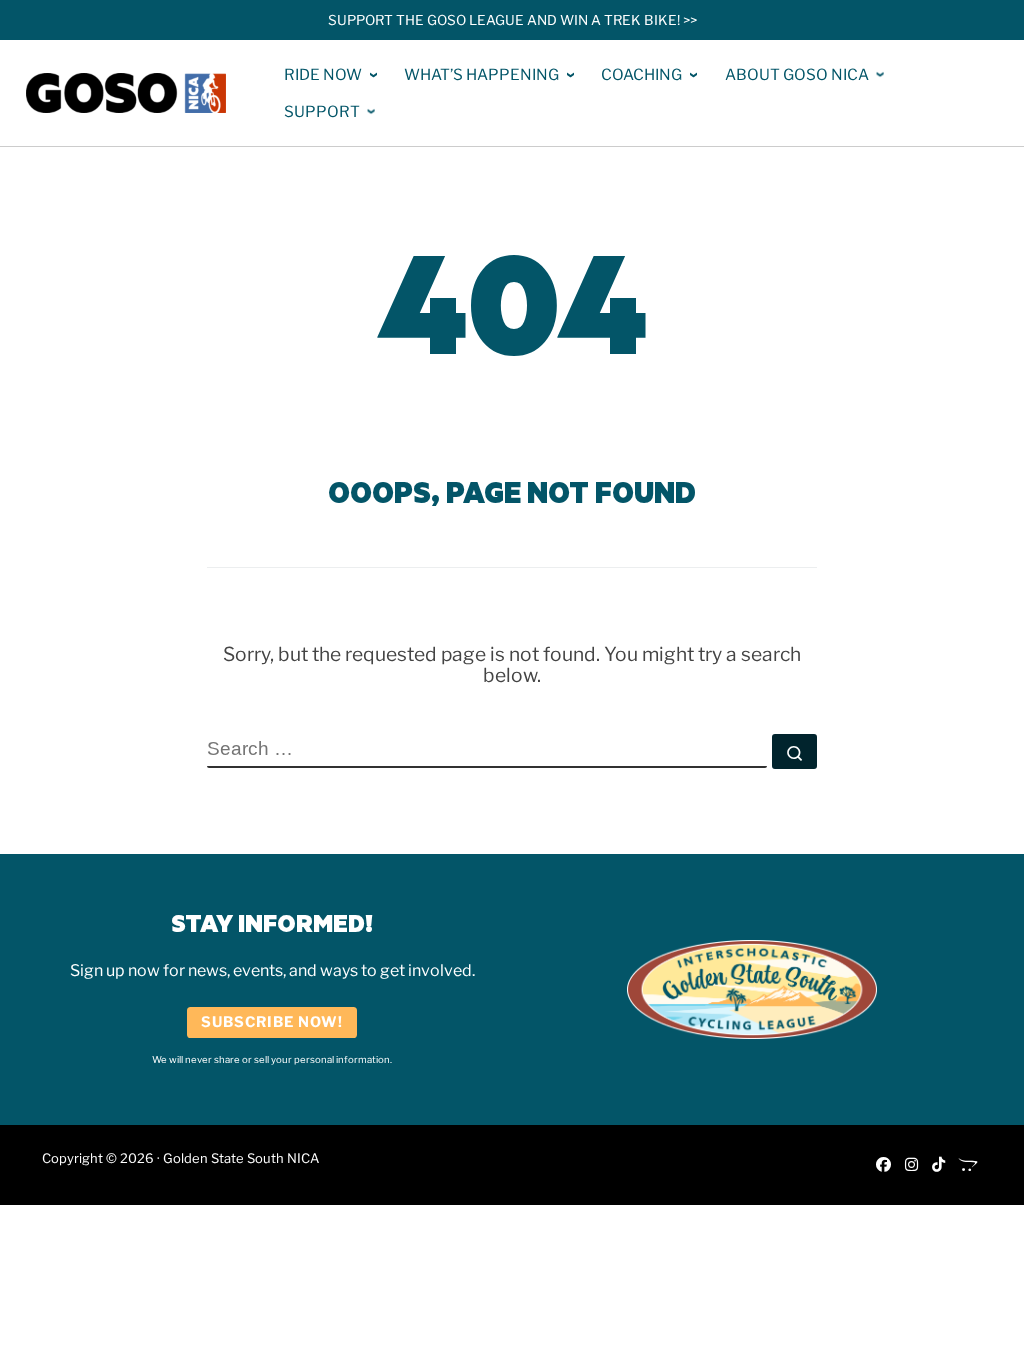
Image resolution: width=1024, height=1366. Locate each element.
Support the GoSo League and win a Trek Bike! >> (512, 20)
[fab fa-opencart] (968, 1164)
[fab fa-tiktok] (938, 1164)
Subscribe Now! (272, 1022)
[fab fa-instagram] (911, 1164)
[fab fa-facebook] (883, 1164)
